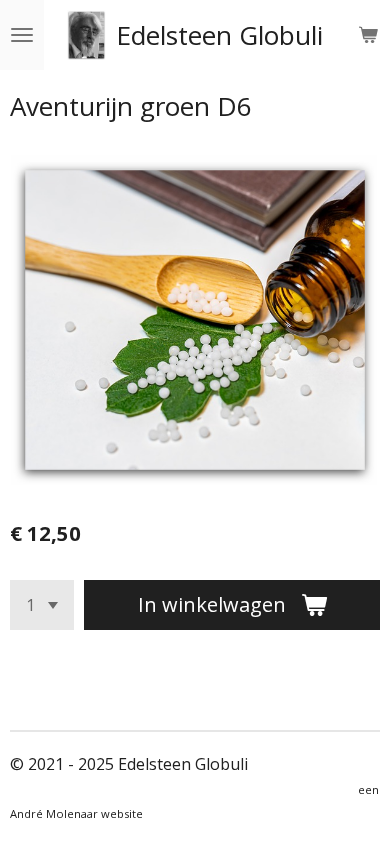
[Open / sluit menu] (22, 35)
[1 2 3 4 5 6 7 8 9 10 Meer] (42, 605)
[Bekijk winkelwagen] (368, 35)
